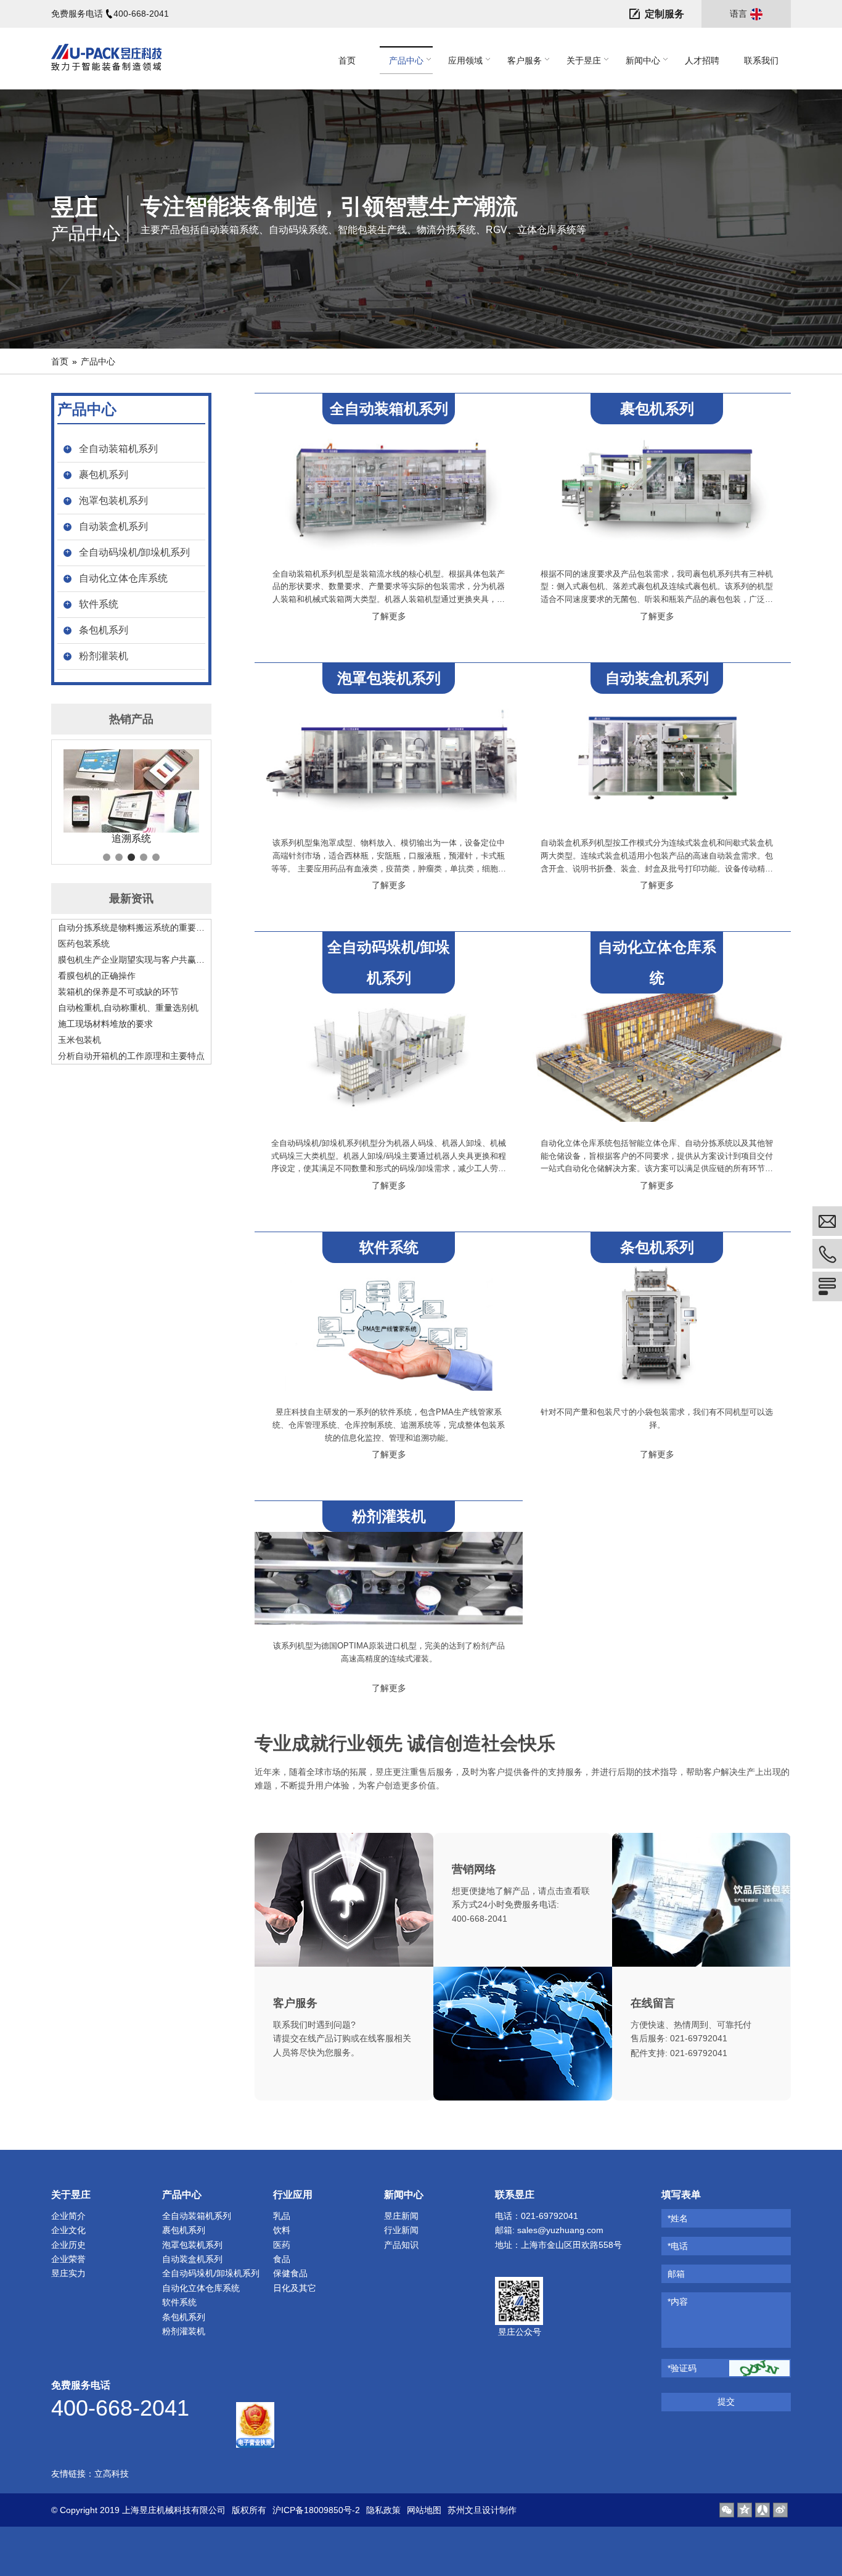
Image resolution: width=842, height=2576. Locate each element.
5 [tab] (156, 857)
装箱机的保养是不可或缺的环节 (118, 992)
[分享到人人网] (762, 2510)
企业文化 (68, 2230)
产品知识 (401, 2245)
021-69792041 (699, 2038)
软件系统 (99, 604)
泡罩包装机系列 (113, 500)
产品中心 (98, 361)
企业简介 (68, 2216)
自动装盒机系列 (113, 526)
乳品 (282, 2216)
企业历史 (68, 2245)
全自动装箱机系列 (118, 449)
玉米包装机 (80, 1040)
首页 (60, 361)
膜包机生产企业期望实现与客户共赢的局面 (131, 960)
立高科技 (112, 2474)
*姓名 (678, 2218)
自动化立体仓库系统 (123, 578)
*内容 (678, 2302)
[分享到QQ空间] (745, 2510)
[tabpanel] (131, 797)
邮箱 (676, 2274)
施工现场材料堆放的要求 (105, 1024)
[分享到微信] (727, 2510)
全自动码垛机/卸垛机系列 (134, 552)
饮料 (282, 2230)
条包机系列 (104, 630)
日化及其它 (295, 2288)
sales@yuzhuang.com (560, 2230)
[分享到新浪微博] (780, 2510)
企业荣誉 (68, 2259)
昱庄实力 (68, 2273)
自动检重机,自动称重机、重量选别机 (128, 1008)
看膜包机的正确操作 (97, 976)
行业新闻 (401, 2230)
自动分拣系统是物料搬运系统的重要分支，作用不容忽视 (131, 928)
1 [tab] (107, 857)
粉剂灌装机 (104, 656)
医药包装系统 (84, 944)
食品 (282, 2259)
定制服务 (664, 14)
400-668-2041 (141, 14)
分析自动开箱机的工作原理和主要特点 (131, 1056)
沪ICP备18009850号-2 (316, 2510)
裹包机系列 (104, 475)
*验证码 (682, 2368)
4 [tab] (144, 857)
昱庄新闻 (401, 2216)
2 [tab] (119, 857)
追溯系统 (131, 838)
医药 (282, 2245)
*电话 (678, 2246)
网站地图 (424, 2510)
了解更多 (389, 616)
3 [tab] (131, 857)
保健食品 (290, 2273)
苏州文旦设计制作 (482, 2510)
